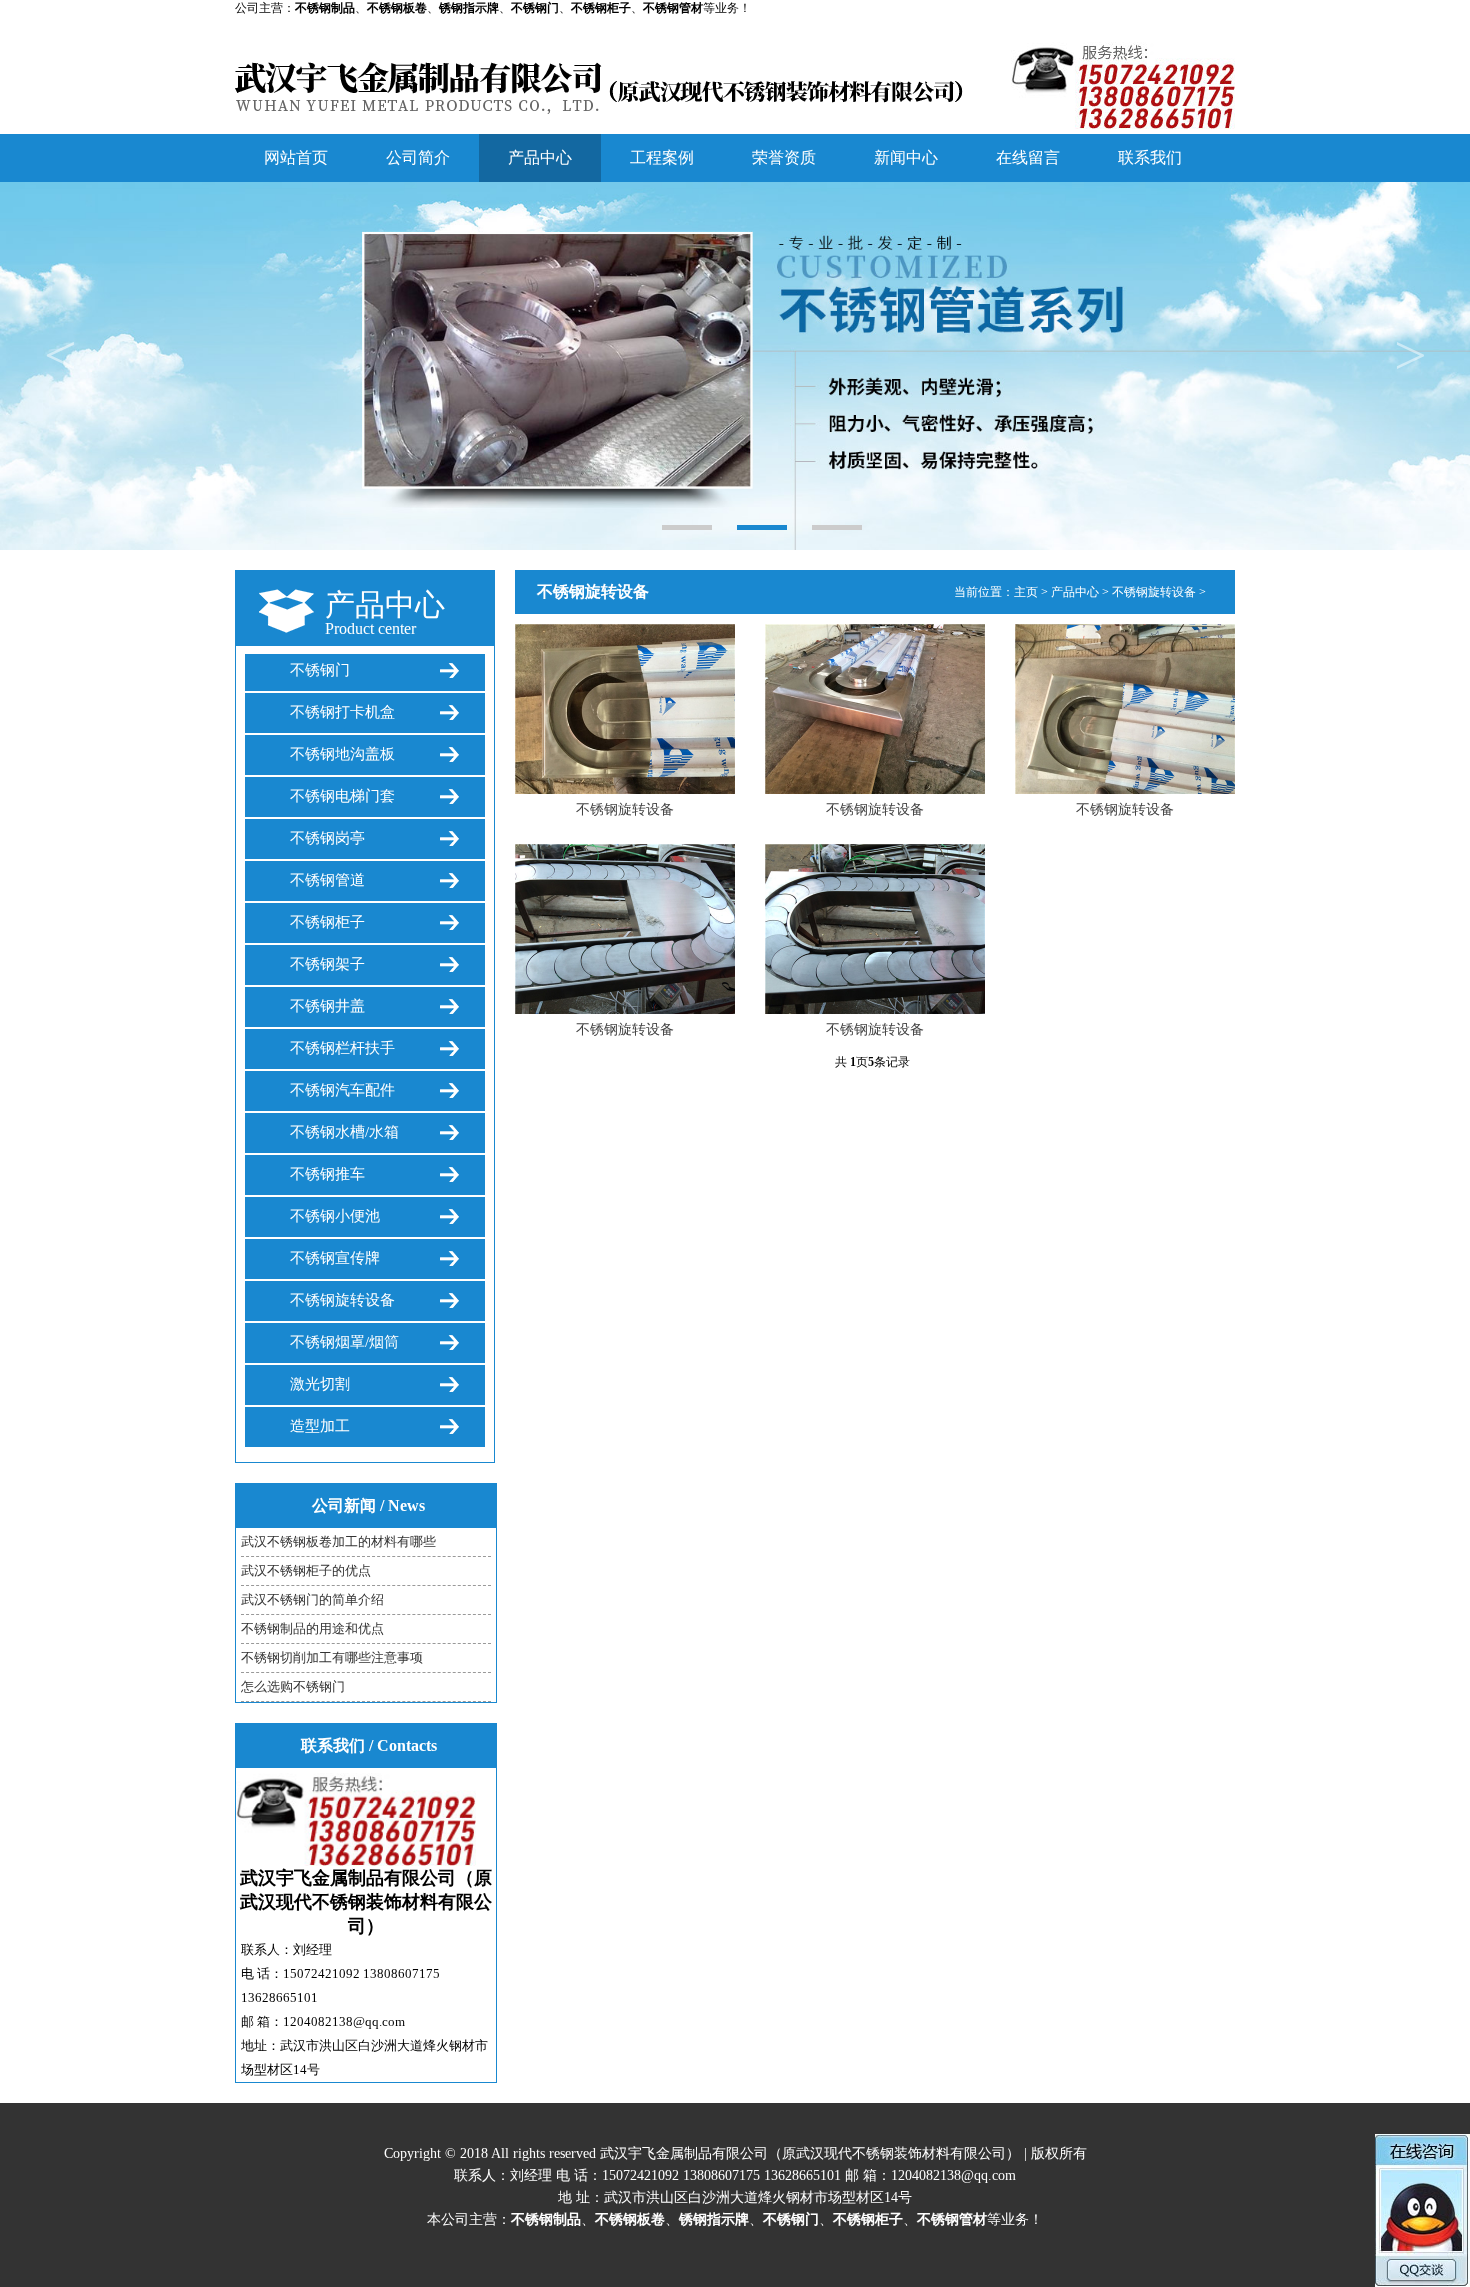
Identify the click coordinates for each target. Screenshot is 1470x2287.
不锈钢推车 (327, 1174)
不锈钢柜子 (327, 922)
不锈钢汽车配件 (342, 1090)
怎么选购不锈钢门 (293, 1686)
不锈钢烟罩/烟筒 (344, 1342)
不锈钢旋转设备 (342, 1300)
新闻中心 (906, 157)
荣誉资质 (784, 157)
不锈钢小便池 (335, 1216)
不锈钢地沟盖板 (342, 754)
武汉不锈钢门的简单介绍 (312, 1599)
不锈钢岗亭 (327, 838)
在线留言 (1028, 157)
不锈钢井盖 (327, 1006)
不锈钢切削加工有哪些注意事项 (332, 1657)
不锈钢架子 (327, 964)
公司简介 (418, 157)
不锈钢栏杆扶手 (342, 1048)
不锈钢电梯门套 (342, 796)
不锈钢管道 (327, 880)
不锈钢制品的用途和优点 (312, 1628)
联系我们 (1150, 157)
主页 (1026, 592)
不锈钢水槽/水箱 (344, 1132)
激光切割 (320, 1384)
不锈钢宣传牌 (335, 1258)
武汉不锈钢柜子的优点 (306, 1570)
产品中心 (540, 157)
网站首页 (296, 157)
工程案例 (662, 157)
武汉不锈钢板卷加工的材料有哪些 (338, 1541)
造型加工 (320, 1426)
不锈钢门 (320, 670)
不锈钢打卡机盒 (342, 712)
